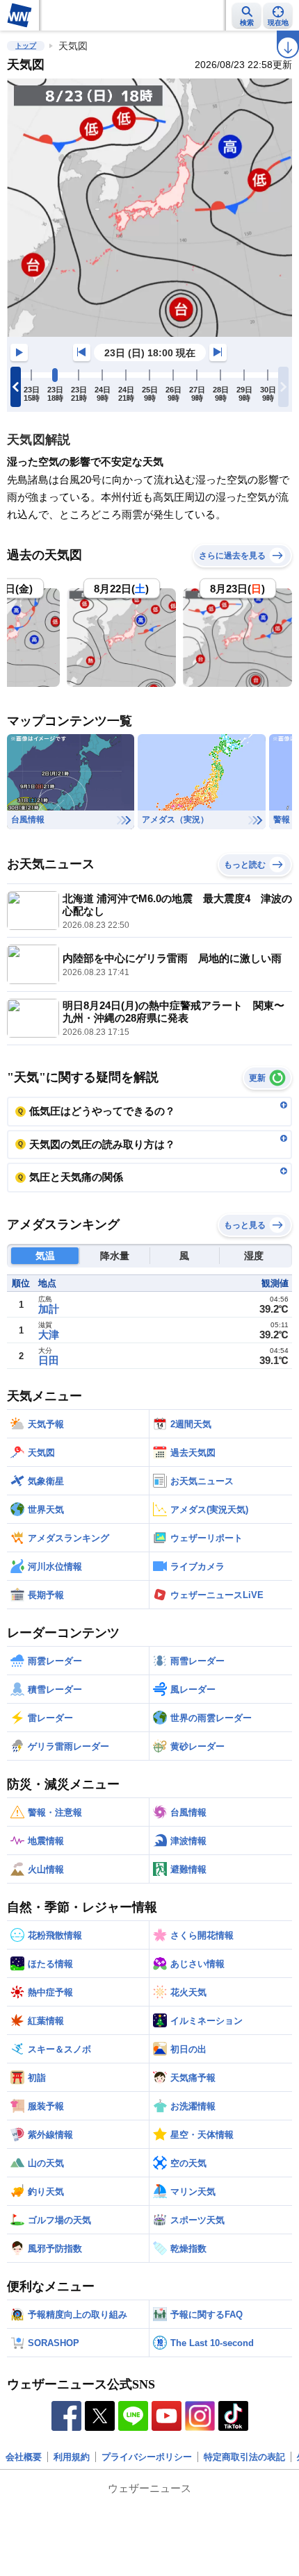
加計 (49, 1309)
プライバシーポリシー (147, 2457)
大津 (49, 1335)
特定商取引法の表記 (244, 2457)
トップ (26, 45)
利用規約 (72, 2457)
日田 (49, 1360)
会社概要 (24, 2457)
